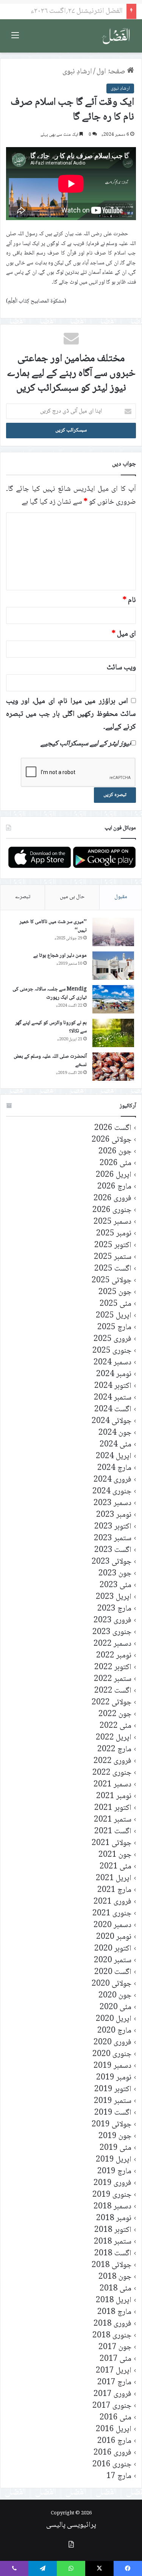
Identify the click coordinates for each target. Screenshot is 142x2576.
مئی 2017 (115, 2359)
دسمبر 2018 (112, 2207)
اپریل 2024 (114, 1456)
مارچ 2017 (114, 2383)
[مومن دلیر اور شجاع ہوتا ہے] (113, 966)
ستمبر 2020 (113, 1961)
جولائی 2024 (112, 1421)
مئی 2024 (115, 1445)
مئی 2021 (115, 1867)
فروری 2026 (112, 1199)
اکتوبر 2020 (113, 1949)
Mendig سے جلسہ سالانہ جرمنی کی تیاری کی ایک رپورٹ (50, 993)
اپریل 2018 (114, 2301)
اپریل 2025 (114, 1316)
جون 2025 (115, 1292)
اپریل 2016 (114, 2429)
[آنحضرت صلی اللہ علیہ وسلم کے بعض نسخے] (113, 1067)
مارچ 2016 (114, 2441)
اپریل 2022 (114, 1738)
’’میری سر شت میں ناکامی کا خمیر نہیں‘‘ (53, 926)
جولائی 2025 (112, 1281)
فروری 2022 (112, 1761)
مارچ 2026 (114, 1187)
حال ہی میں (72, 897)
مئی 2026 (115, 1163)
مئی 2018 (115, 2289)
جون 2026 (115, 1152)
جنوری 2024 (112, 1492)
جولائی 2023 (112, 1562)
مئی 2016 (115, 2418)
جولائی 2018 (112, 2265)
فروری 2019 (112, 2183)
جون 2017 (115, 2347)
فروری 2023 (112, 1621)
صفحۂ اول (112, 72)
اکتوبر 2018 (113, 2230)
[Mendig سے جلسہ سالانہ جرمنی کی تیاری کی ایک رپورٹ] (113, 999)
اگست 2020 (113, 1972)
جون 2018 (115, 2277)
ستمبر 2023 (113, 1539)
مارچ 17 (119, 2476)
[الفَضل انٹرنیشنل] (116, 36)
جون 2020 (115, 1996)
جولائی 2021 (112, 1843)
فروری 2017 (112, 2394)
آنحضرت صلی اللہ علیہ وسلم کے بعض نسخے (50, 1061)
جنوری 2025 (112, 1351)
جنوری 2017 (112, 2406)
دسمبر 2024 (112, 1363)
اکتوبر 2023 (113, 1527)
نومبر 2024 (114, 1374)
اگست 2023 (113, 1550)
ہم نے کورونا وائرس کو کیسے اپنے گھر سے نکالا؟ (51, 1027)
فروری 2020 (112, 2043)
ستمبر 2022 (113, 1679)
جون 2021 (115, 1855)
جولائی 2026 (112, 1140)
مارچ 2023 (114, 1609)
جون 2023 (115, 1574)
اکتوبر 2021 (113, 1808)
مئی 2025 (115, 1304)
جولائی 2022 (112, 1703)
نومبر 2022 (114, 1656)
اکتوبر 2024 (113, 1386)
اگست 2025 (113, 1269)
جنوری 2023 (112, 1632)
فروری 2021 (112, 1902)
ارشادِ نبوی (77, 72)
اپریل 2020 (114, 2019)
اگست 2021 (113, 1832)
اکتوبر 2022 (113, 1667)
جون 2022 (115, 1714)
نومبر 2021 (114, 1796)
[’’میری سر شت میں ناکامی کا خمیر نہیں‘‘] (113, 932)
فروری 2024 (112, 1480)
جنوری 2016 (112, 2465)
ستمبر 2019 (113, 2101)
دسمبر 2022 (112, 1644)
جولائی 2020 (112, 1984)
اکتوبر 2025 (113, 1245)
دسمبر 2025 (112, 1222)
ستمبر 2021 (113, 1820)
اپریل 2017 (114, 2371)
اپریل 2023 (114, 1597)
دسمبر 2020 (112, 1925)
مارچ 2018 (114, 2312)
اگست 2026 (113, 1128)
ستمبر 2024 (113, 1398)
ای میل (124, 634)
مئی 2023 (115, 1585)
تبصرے (23, 897)
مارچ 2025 (114, 1328)
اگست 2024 (113, 1410)
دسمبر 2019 (112, 2066)
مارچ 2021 (114, 1890)
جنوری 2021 (112, 1914)
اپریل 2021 (114, 1878)
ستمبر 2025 (113, 1257)
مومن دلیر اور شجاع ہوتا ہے (60, 956)
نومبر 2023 (114, 1515)
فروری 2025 (112, 1339)
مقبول (121, 897)
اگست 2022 (113, 1691)
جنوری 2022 (112, 1773)
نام (129, 601)
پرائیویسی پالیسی (71, 2525)
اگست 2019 (113, 2113)
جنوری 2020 (112, 2054)
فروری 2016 (112, 2453)
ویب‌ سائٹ (121, 668)
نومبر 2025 (114, 1234)
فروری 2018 (112, 2324)
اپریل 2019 (114, 2160)
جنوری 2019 (112, 2195)
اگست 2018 (113, 2254)
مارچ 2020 (114, 2031)
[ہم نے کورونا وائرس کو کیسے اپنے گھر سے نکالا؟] (113, 1033)
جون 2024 (115, 1433)
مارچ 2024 (114, 1468)
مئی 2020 (115, 2007)
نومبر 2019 (114, 2078)
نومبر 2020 (114, 1937)
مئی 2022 (115, 1726)
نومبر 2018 (114, 2218)
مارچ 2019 (114, 2172)
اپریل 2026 (114, 1175)
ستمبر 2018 (113, 2242)
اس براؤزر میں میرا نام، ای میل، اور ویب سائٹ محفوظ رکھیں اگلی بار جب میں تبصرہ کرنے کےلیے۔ (71, 714)
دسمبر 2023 (112, 1503)
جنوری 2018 (112, 2336)
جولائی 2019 (112, 2125)
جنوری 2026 (112, 1210)
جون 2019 (115, 2136)
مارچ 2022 (114, 1750)
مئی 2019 (115, 2148)
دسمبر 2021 (112, 1785)
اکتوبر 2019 (113, 2090)
